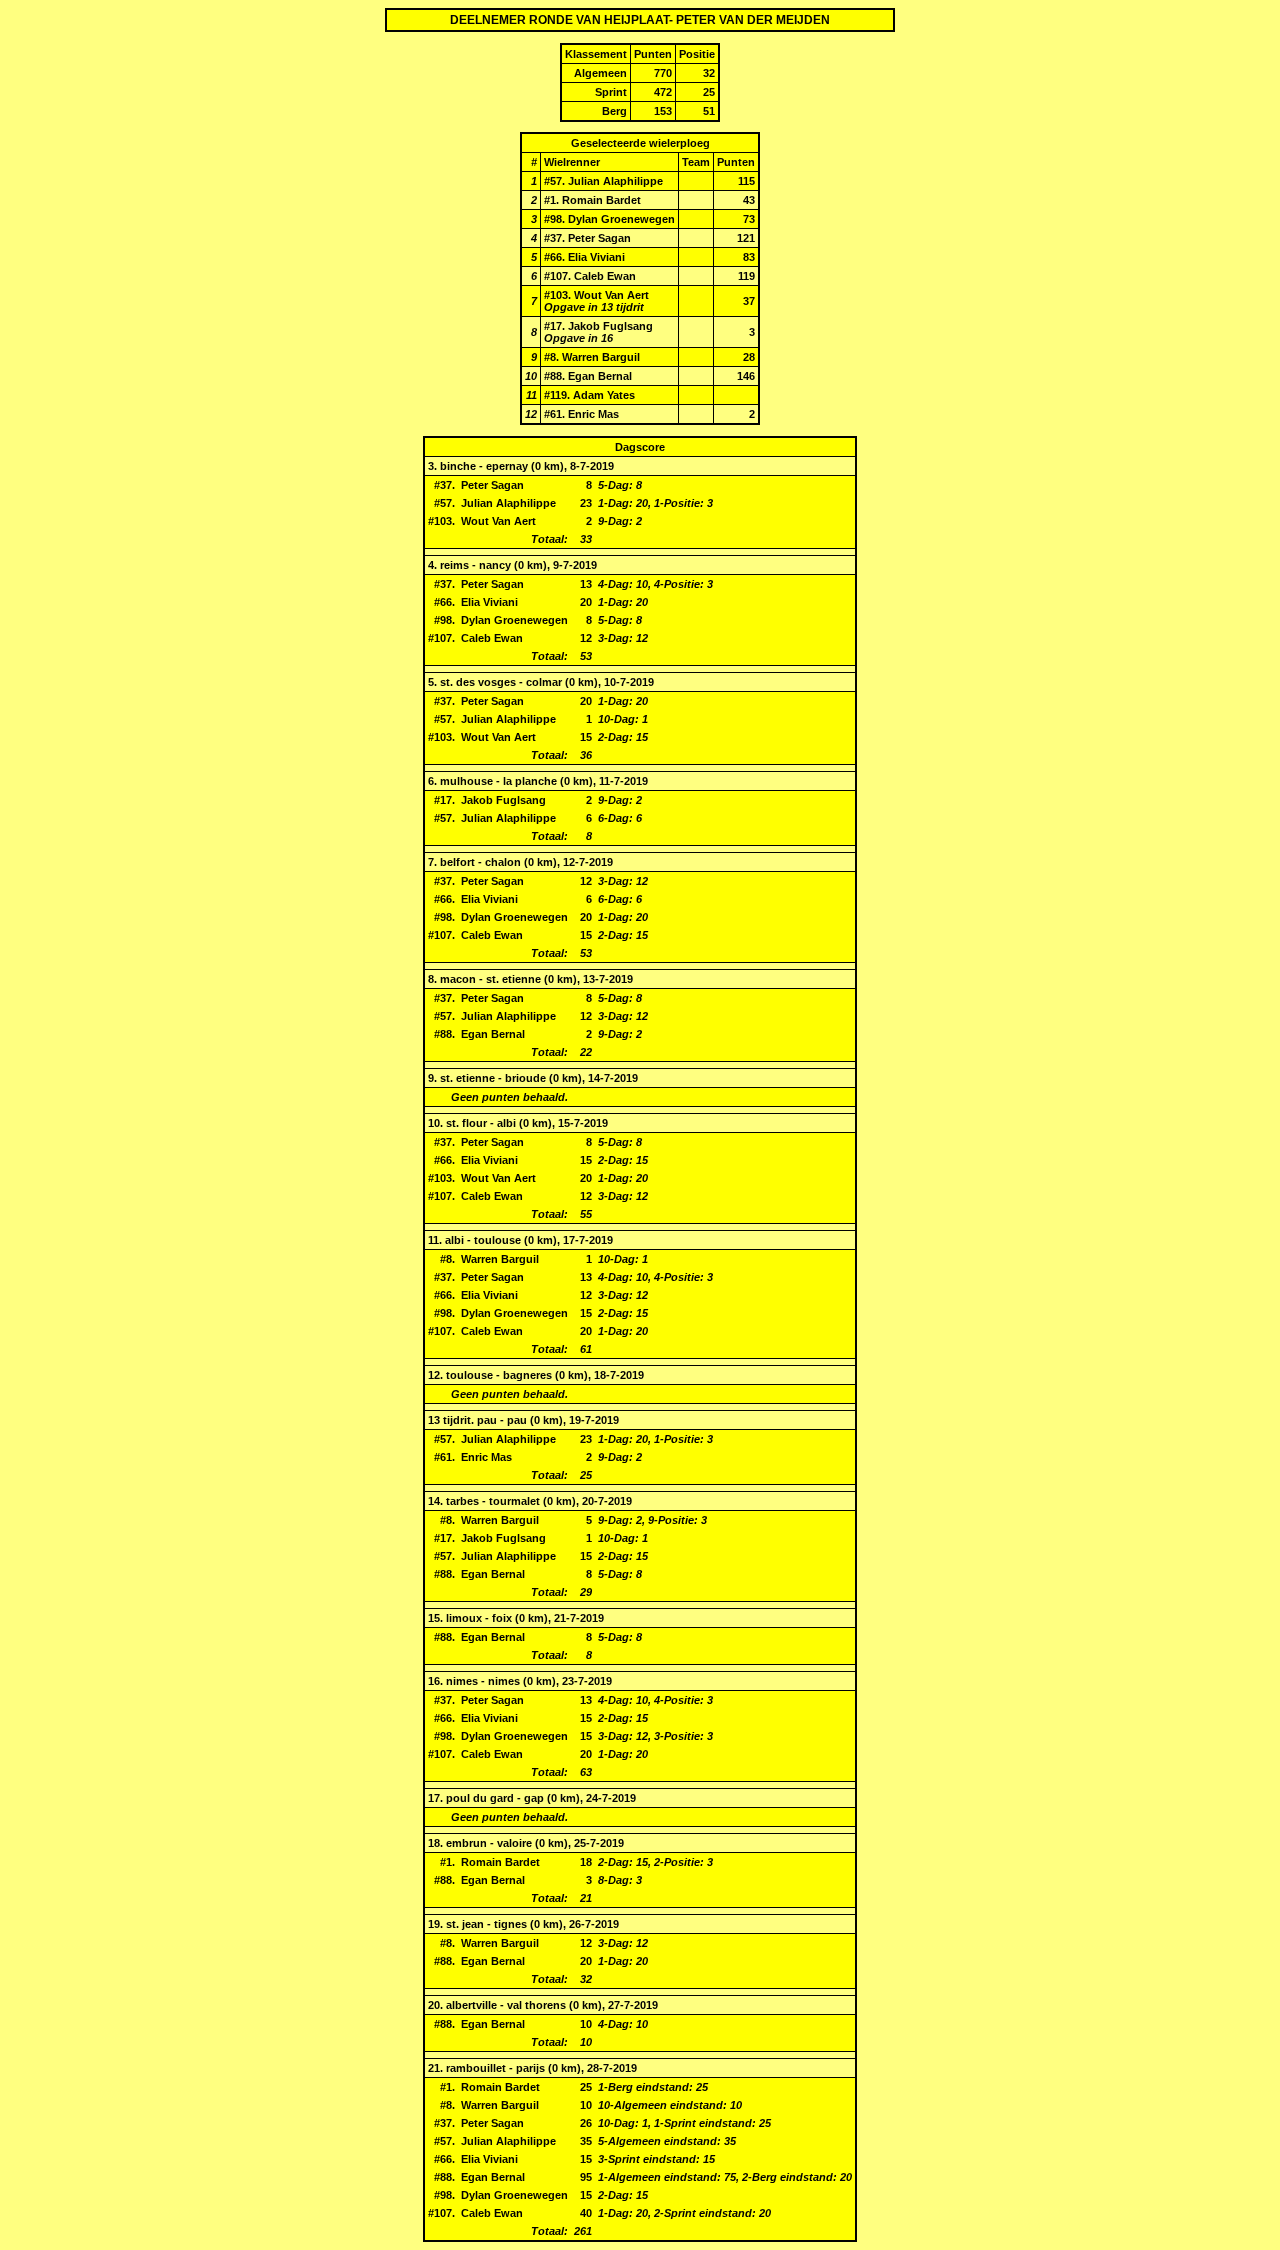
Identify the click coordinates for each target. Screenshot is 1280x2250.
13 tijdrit (449, 1420)
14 (434, 1501)
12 (434, 1375)
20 (434, 2005)
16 (434, 1681)
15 (434, 1618)
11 (433, 1240)
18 (434, 1843)
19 (434, 1924)
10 (434, 1123)
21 (434, 2068)
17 (434, 1798)
